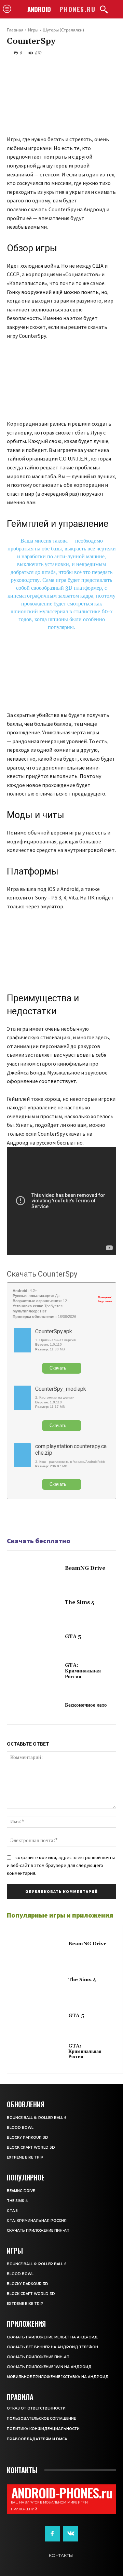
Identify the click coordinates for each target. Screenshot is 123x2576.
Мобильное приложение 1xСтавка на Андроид (58, 2377)
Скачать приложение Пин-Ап (38, 2231)
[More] (61, 1518)
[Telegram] (29, 1518)
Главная (15, 30)
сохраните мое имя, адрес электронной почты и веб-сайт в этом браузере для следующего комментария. (61, 1865)
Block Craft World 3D (31, 2147)
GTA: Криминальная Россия (83, 1671)
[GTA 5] (38, 1638)
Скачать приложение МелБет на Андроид (52, 2337)
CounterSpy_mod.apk (61, 1389)
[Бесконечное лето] (38, 1706)
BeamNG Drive (85, 1568)
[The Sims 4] (38, 1603)
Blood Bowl (20, 2128)
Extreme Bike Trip (25, 2157)
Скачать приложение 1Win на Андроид (49, 2367)
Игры (33, 30)
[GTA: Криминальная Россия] (38, 1672)
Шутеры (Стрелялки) (63, 30)
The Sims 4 (80, 1603)
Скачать (58, 1368)
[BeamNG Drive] (38, 1569)
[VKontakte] (71, 2534)
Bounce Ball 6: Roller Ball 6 (37, 2118)
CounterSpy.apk (54, 1331)
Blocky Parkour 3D (28, 2138)
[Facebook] (14, 1518)
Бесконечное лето (86, 1705)
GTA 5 (73, 1637)
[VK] (45, 1518)
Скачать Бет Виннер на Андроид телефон (52, 2347)
